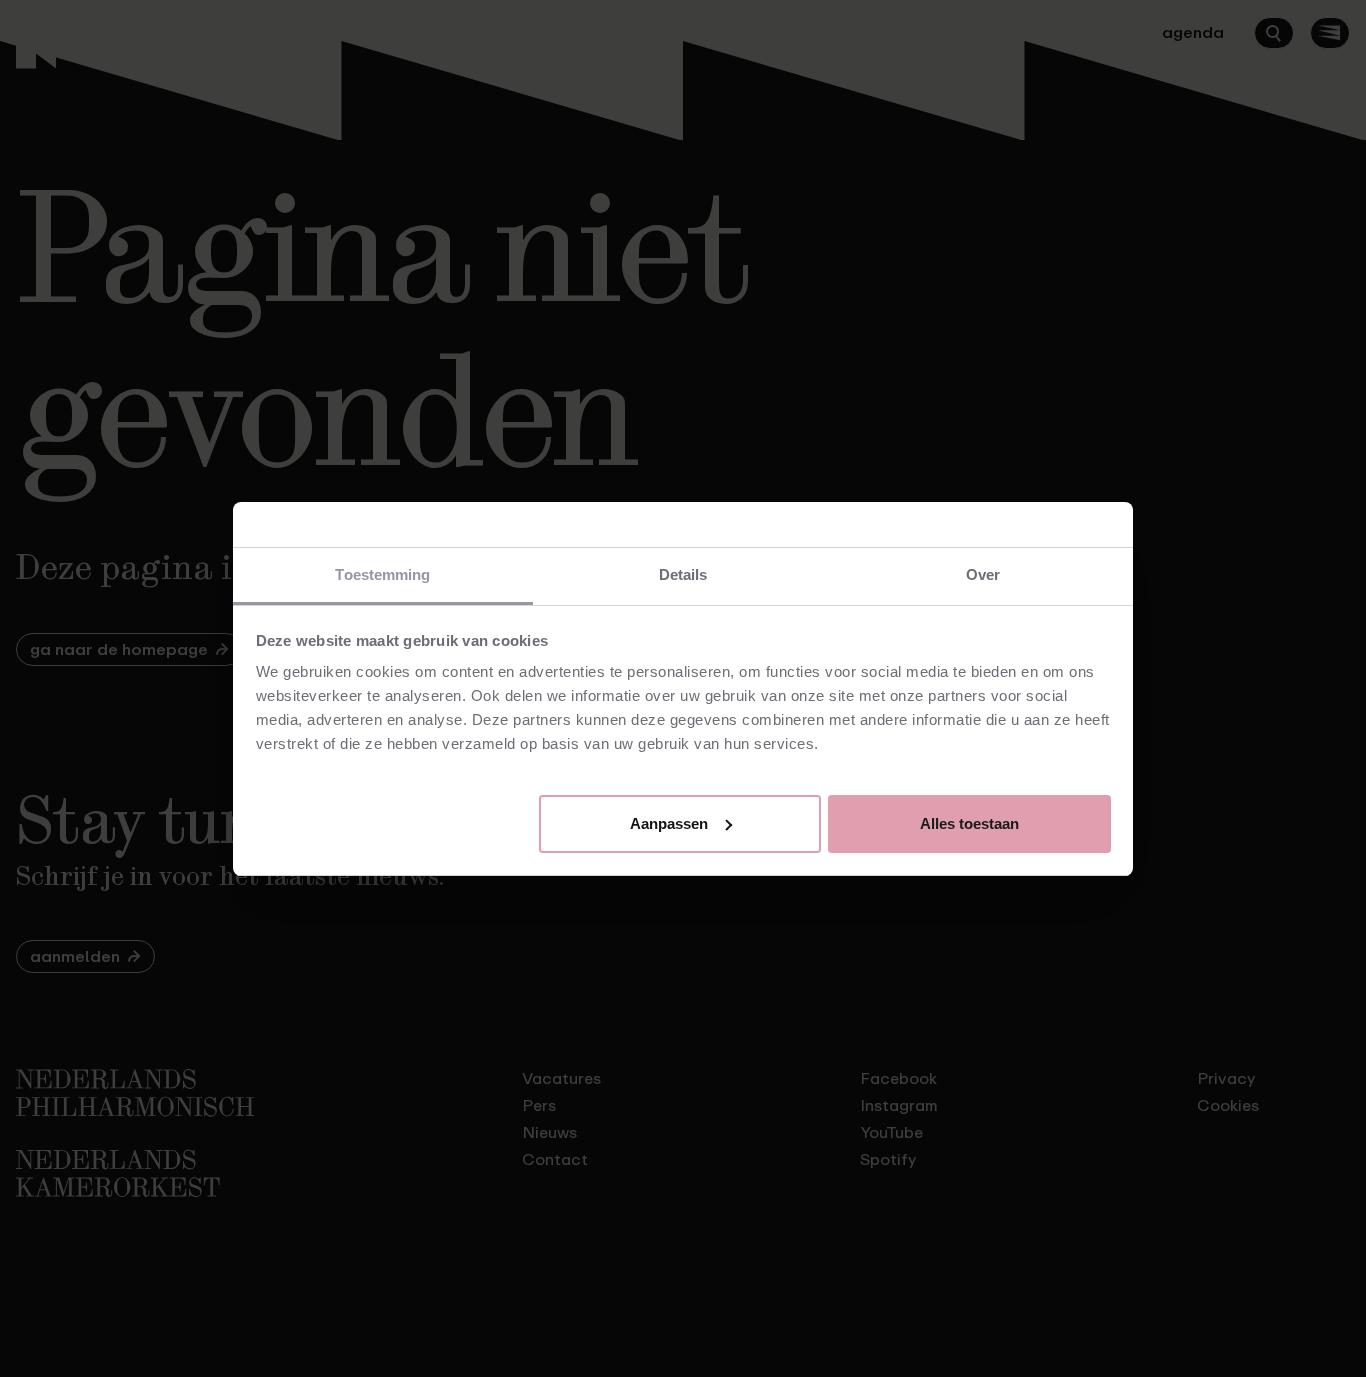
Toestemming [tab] (382, 574)
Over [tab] (983, 574)
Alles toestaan (969, 822)
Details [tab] (683, 574)
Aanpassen (669, 822)
